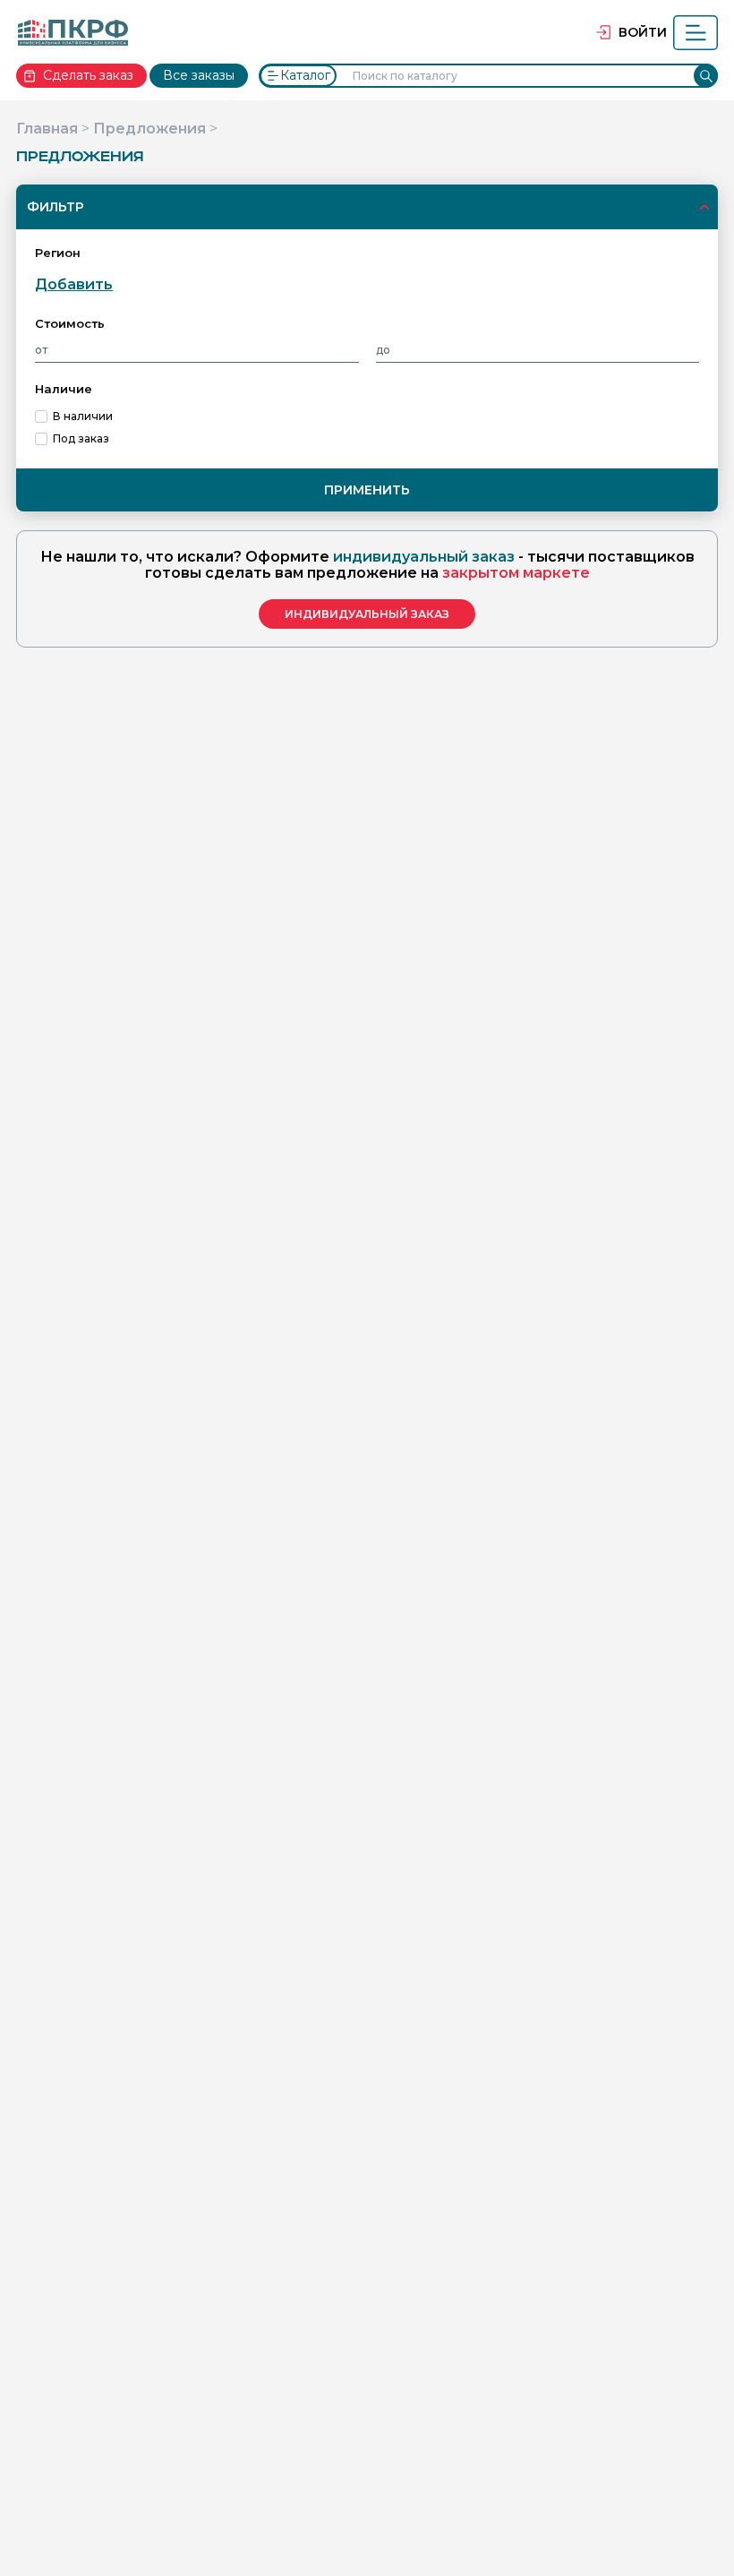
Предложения (149, 129)
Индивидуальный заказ (367, 614)
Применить (367, 490)
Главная (47, 129)
